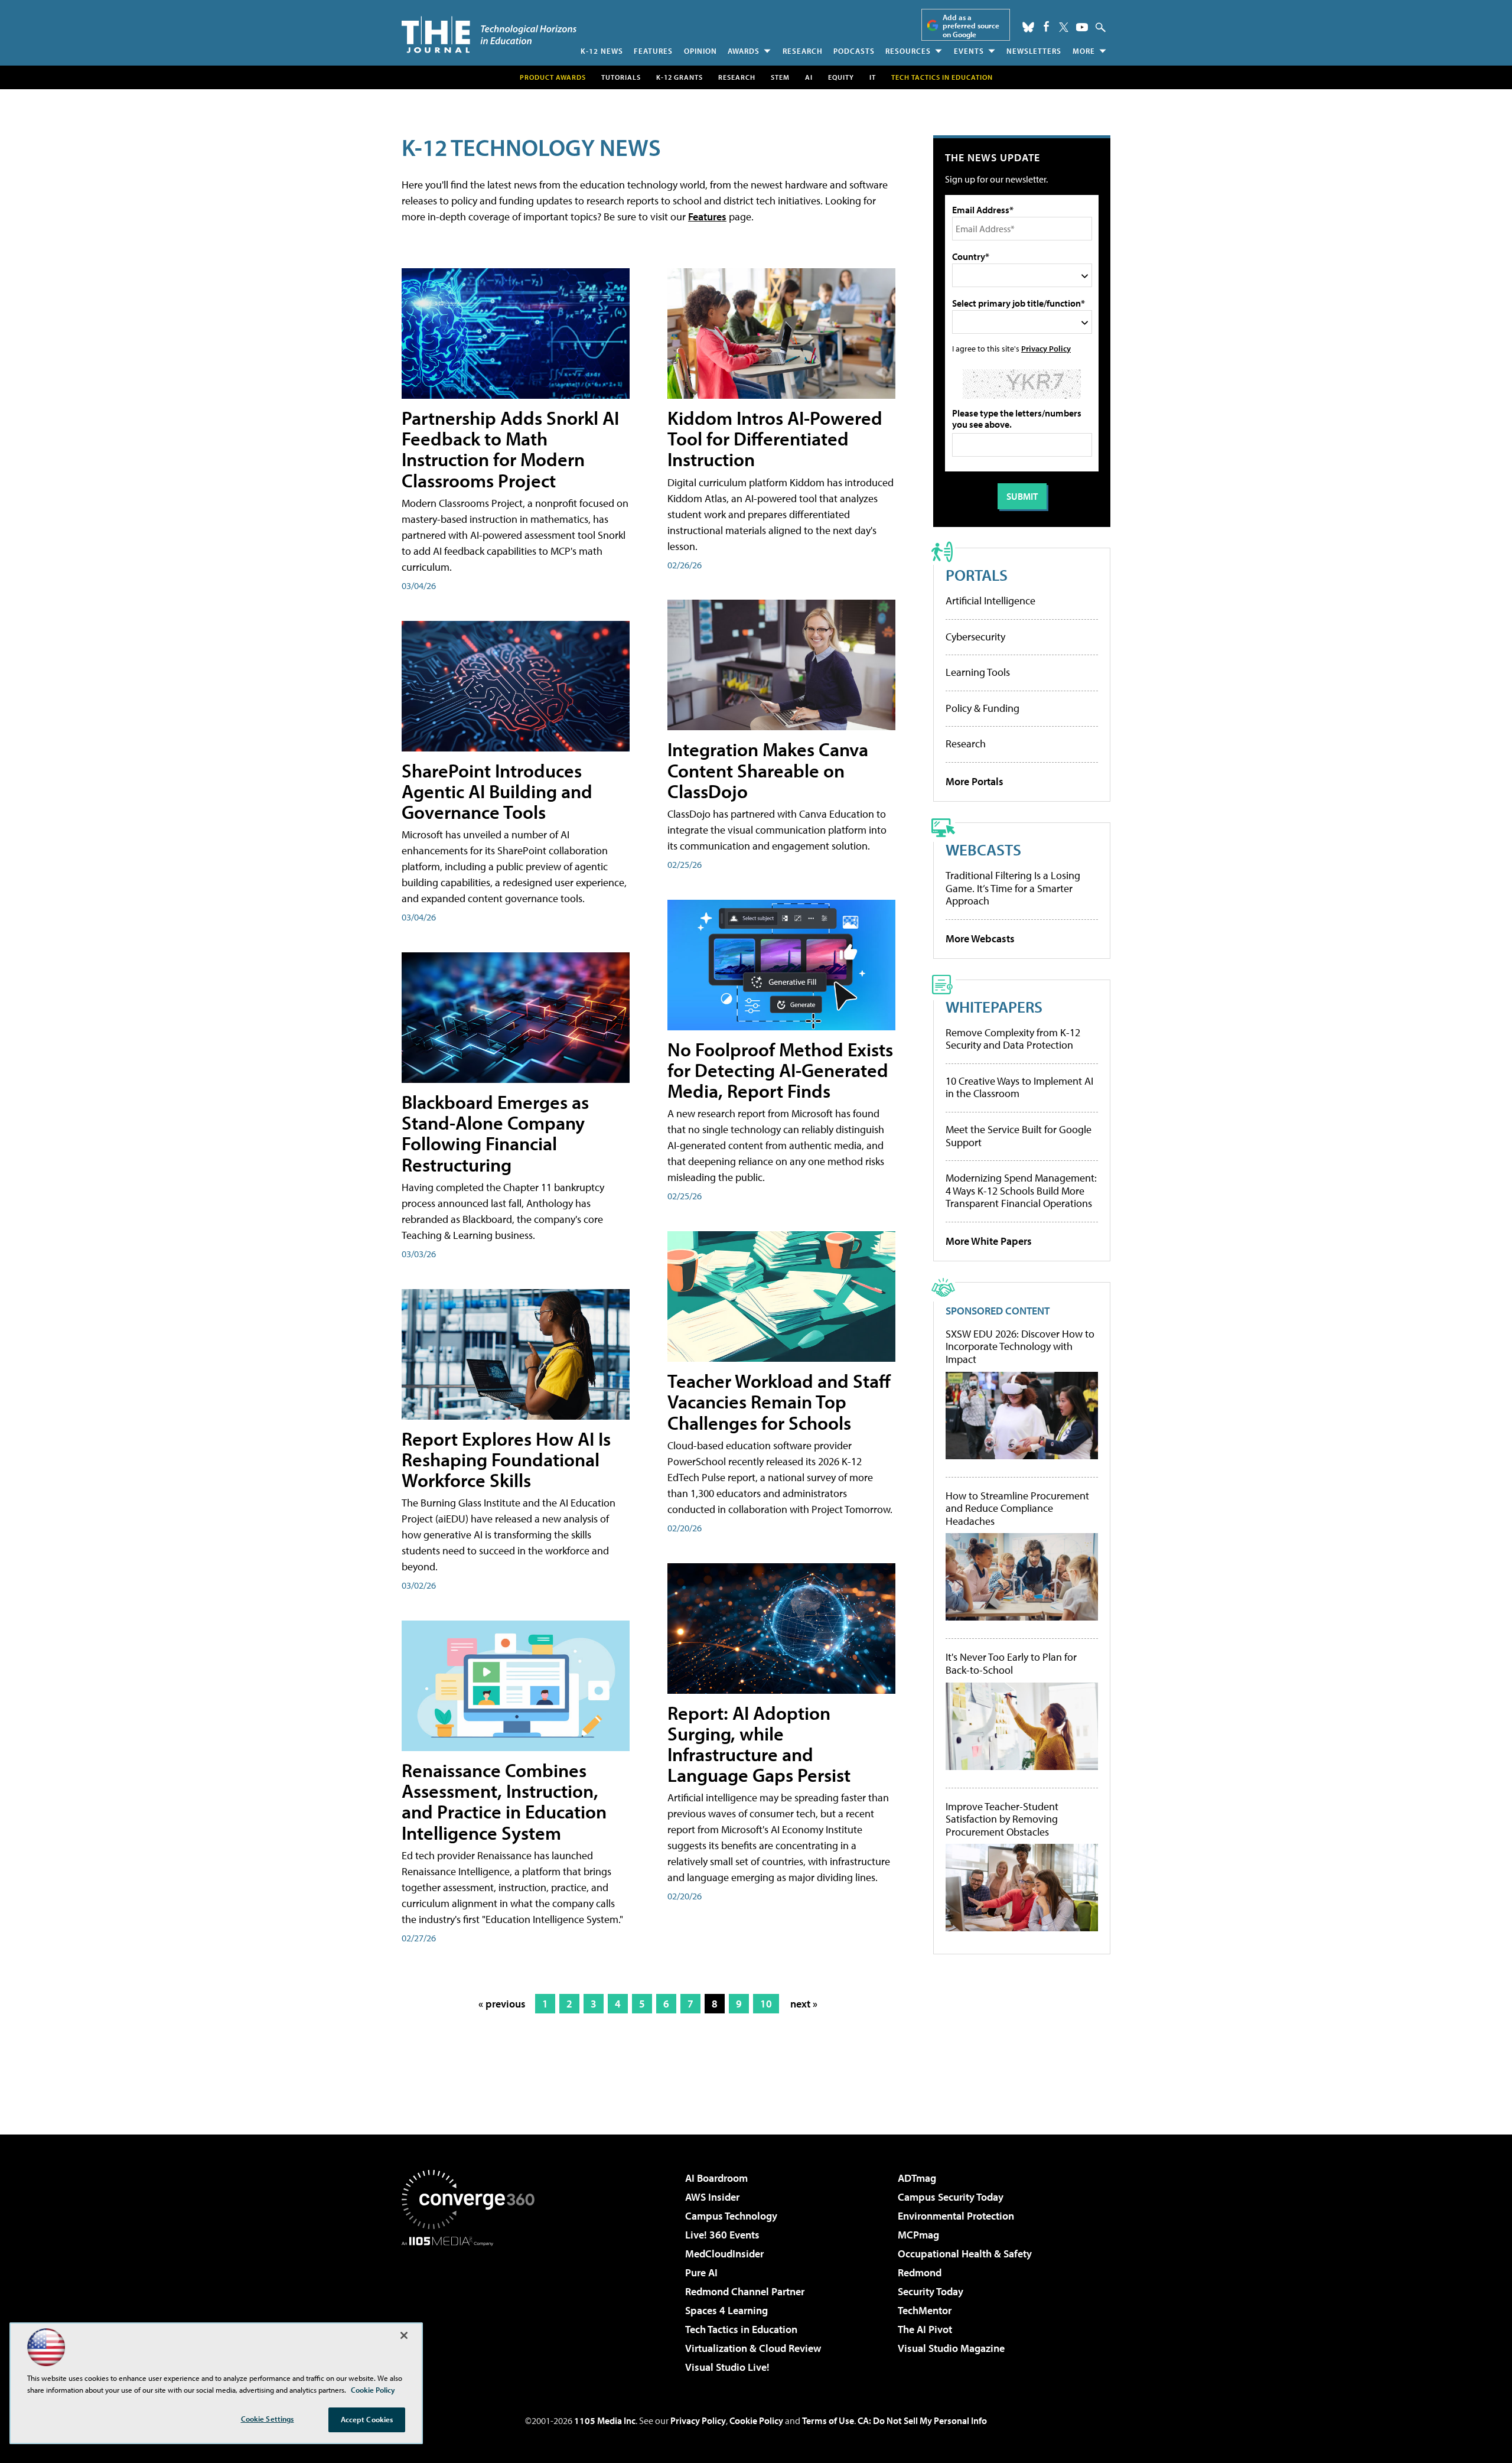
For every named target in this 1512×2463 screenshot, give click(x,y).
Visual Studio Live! (727, 2367)
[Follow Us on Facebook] (1046, 26)
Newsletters (1034, 51)
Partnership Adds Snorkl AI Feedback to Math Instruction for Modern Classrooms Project (510, 449)
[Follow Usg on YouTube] (1082, 27)
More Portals (975, 781)
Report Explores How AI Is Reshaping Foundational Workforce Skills (506, 1459)
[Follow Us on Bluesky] (1028, 27)
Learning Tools (978, 672)
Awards (744, 51)
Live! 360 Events (722, 2235)
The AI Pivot (925, 2329)
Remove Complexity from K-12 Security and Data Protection (1013, 1039)
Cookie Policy (756, 2420)
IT (873, 77)
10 (766, 2004)
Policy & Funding (983, 708)
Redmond (920, 2272)
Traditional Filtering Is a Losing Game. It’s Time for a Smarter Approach (1013, 888)
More (1084, 51)
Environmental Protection (956, 2216)
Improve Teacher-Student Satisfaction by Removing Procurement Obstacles (1002, 1819)
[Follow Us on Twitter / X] (1064, 27)
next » (804, 2004)
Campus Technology (731, 2216)
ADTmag (917, 2178)
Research (803, 51)
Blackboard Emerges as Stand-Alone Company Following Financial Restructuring (495, 1133)
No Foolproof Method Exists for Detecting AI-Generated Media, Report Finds (780, 1070)
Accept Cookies (367, 2419)
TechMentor (925, 2310)
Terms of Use (828, 2420)
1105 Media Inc (605, 2420)
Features (653, 51)
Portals (977, 575)
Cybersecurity (975, 637)
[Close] (404, 2335)
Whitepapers (994, 1006)
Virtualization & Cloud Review (753, 2348)
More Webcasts (980, 938)
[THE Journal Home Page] (489, 35)
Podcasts (854, 51)
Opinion (700, 51)
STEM (780, 77)
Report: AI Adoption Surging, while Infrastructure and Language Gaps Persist (759, 1744)
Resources (908, 51)
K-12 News (602, 51)
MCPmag (918, 2235)
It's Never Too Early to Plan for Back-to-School (1011, 1663)
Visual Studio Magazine (951, 2348)
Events (969, 51)
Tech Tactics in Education (741, 2329)
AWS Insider (712, 2197)
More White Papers (989, 1241)
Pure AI (701, 2272)
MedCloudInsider (724, 2254)
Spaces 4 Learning (726, 2310)
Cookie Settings (268, 2419)
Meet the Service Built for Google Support (1019, 1136)
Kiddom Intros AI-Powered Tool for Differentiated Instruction (775, 438)
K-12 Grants (680, 77)
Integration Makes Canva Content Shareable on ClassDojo (768, 770)
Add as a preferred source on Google (971, 26)
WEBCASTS (983, 849)
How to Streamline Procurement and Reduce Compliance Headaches (1017, 1509)
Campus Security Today (951, 2197)
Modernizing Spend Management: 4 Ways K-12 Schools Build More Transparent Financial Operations (1021, 1190)
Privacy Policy (1046, 348)
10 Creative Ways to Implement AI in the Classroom (1019, 1087)
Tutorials (621, 77)
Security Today (931, 2291)
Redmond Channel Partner (745, 2291)
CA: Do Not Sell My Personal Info (922, 2420)
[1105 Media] (472, 2306)
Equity (841, 77)
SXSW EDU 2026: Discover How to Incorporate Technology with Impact (1020, 1347)
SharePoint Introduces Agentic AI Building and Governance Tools (497, 791)
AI (809, 77)
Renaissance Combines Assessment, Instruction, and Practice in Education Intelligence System (504, 1801)
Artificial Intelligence (990, 601)
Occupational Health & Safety (965, 2254)
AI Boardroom (716, 2178)
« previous (502, 2004)
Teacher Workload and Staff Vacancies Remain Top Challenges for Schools (779, 1401)
